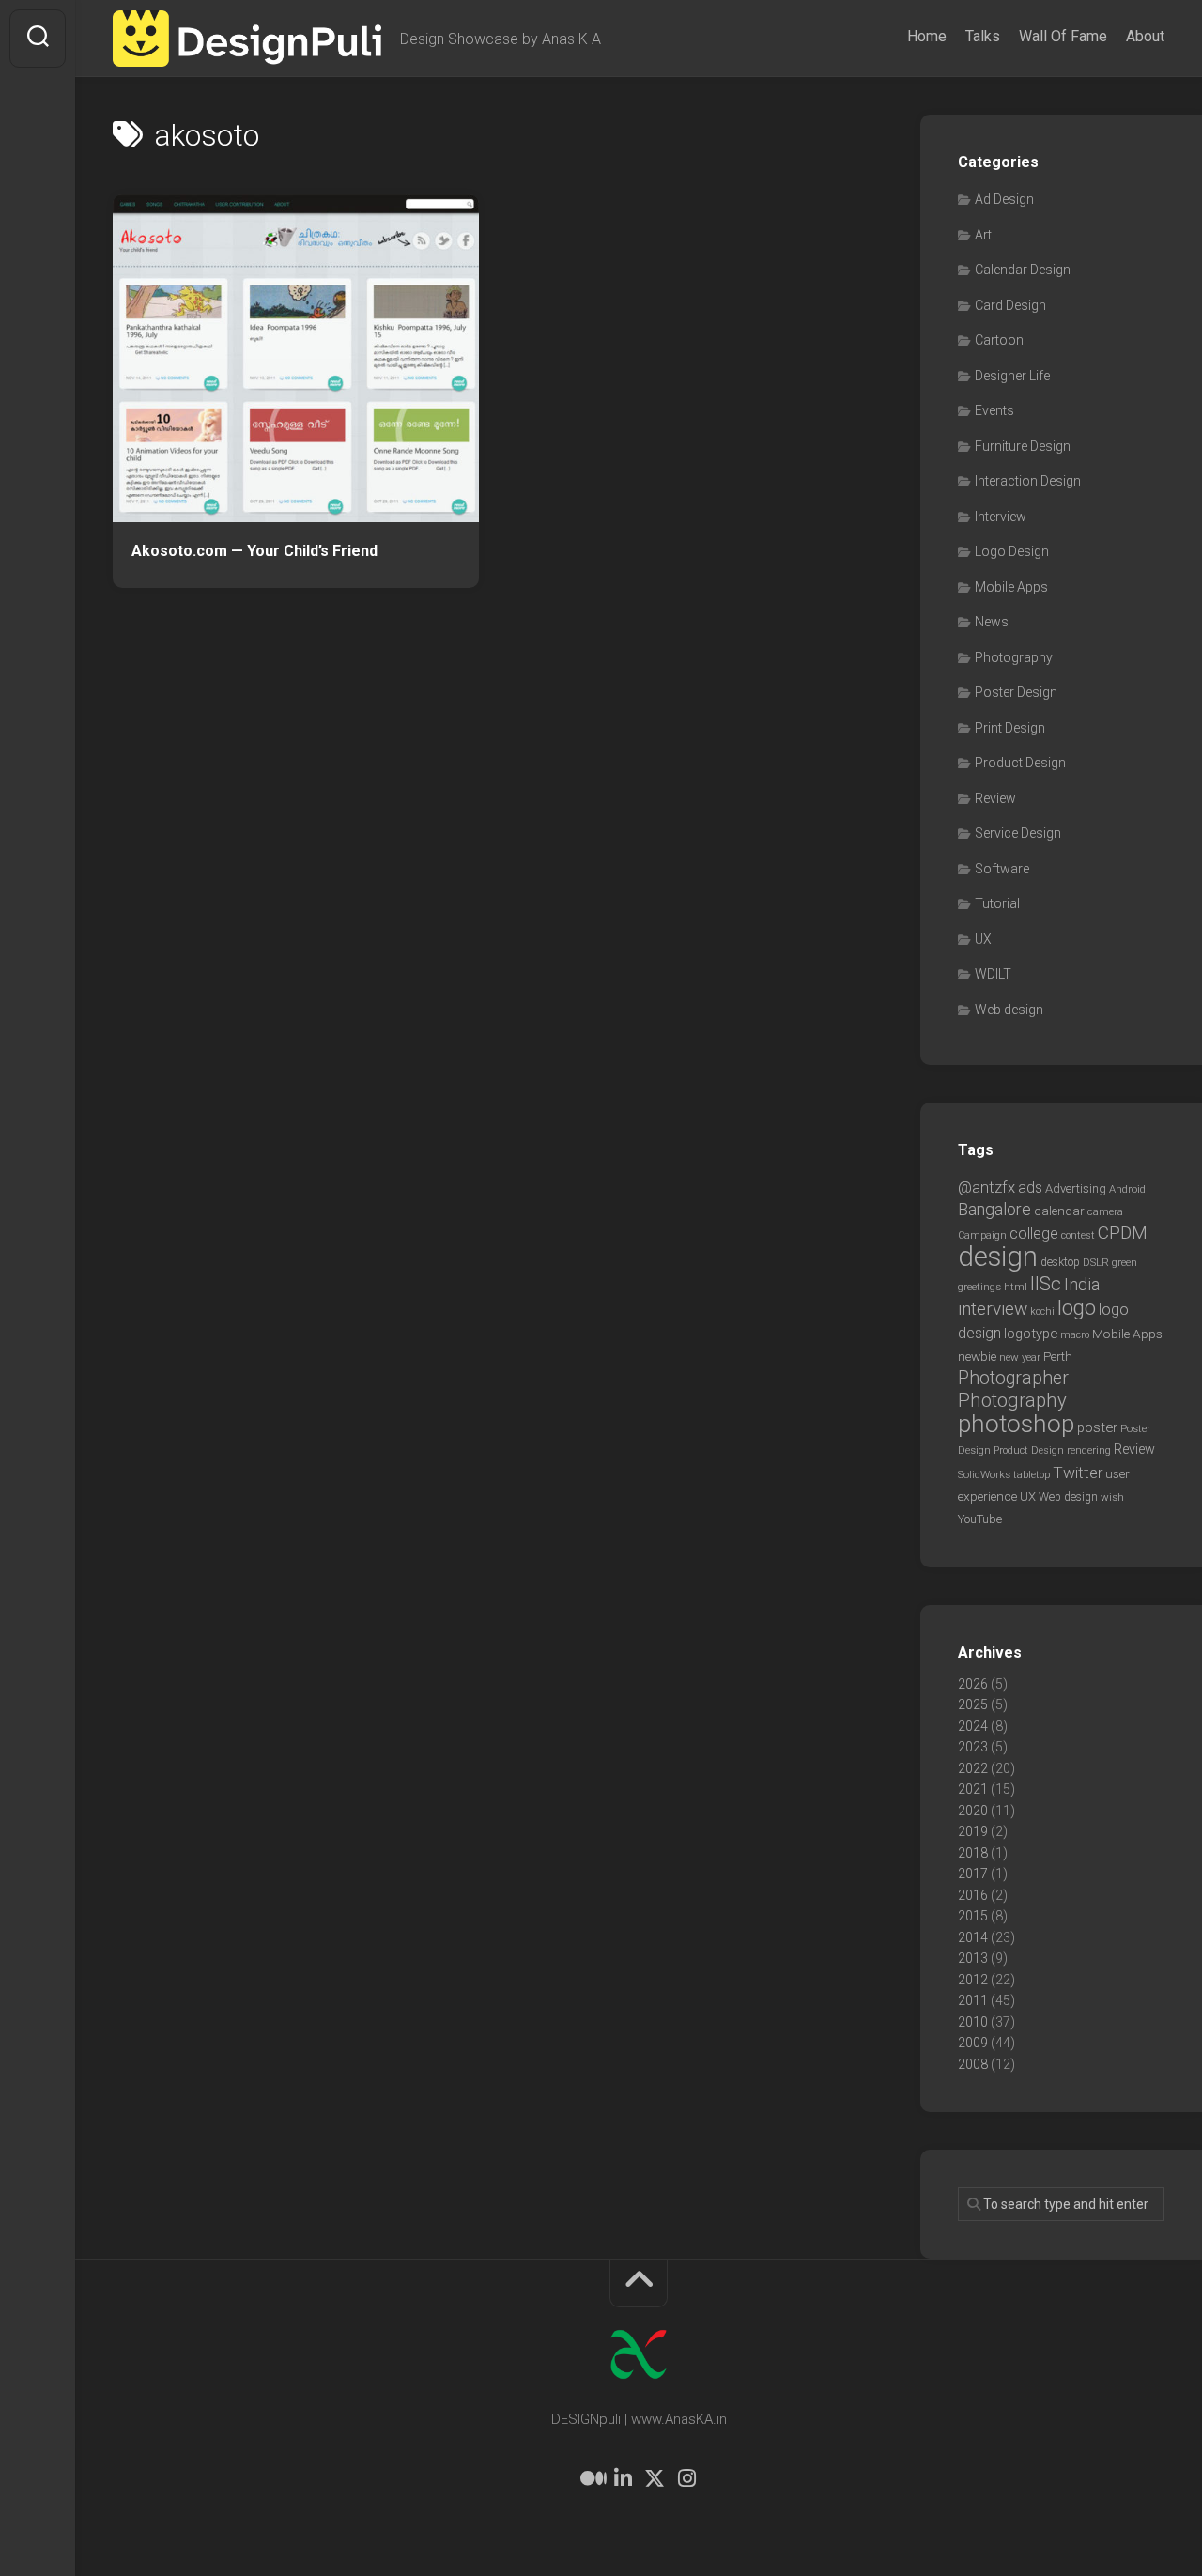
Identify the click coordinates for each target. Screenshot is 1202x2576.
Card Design (1010, 305)
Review (995, 798)
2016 (973, 1895)
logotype (1031, 1334)
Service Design (1018, 833)
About (1145, 36)
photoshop (1016, 1423)
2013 (973, 1958)
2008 (973, 2064)
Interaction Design (1028, 481)
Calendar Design (1023, 270)
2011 (973, 2000)
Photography (1014, 657)
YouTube (980, 1519)
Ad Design (1004, 199)
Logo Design (1012, 551)
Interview (1001, 517)
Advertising (1076, 1188)
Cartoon (999, 340)
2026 (973, 1684)
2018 (973, 1853)
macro (1075, 1335)
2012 (973, 1980)
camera (1105, 1211)
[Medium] (591, 2478)
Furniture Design (1023, 446)
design (998, 1257)
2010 (973, 2022)
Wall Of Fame (1063, 36)
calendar (1059, 1211)
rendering (1089, 1450)
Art (983, 235)
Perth (1058, 1356)
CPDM (1123, 1233)
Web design (1009, 1010)
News (992, 622)
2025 (973, 1704)
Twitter (1078, 1473)
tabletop (1032, 1475)
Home (927, 36)
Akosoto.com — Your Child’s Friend (254, 551)
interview (993, 1309)
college (1034, 1234)
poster (1097, 1427)
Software (1002, 869)
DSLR (1096, 1262)
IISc (1046, 1284)
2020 (973, 1811)
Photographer (1013, 1378)
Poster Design (1016, 692)
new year (1020, 1357)
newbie (977, 1356)
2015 (973, 1916)
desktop (1060, 1262)
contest (1078, 1235)
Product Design (1020, 763)
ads (1030, 1188)
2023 (973, 1747)
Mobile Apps (1011, 587)
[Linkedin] (623, 2478)
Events (994, 410)
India (1082, 1285)
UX (983, 939)
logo (1077, 1308)
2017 (973, 1874)
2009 (973, 2043)
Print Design (1010, 728)
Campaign (982, 1235)
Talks (983, 36)
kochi (1042, 1311)
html (1016, 1287)
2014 (973, 1937)
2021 (973, 1789)
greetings (979, 1287)
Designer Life (1012, 376)
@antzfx (986, 1187)
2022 (973, 1768)
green (1125, 1262)
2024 (973, 1726)
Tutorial (997, 903)
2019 (973, 1831)
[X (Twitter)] (655, 2478)
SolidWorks (984, 1474)
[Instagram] (686, 2478)
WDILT (993, 974)
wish (1112, 1497)
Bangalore (994, 1209)
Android (1127, 1189)
